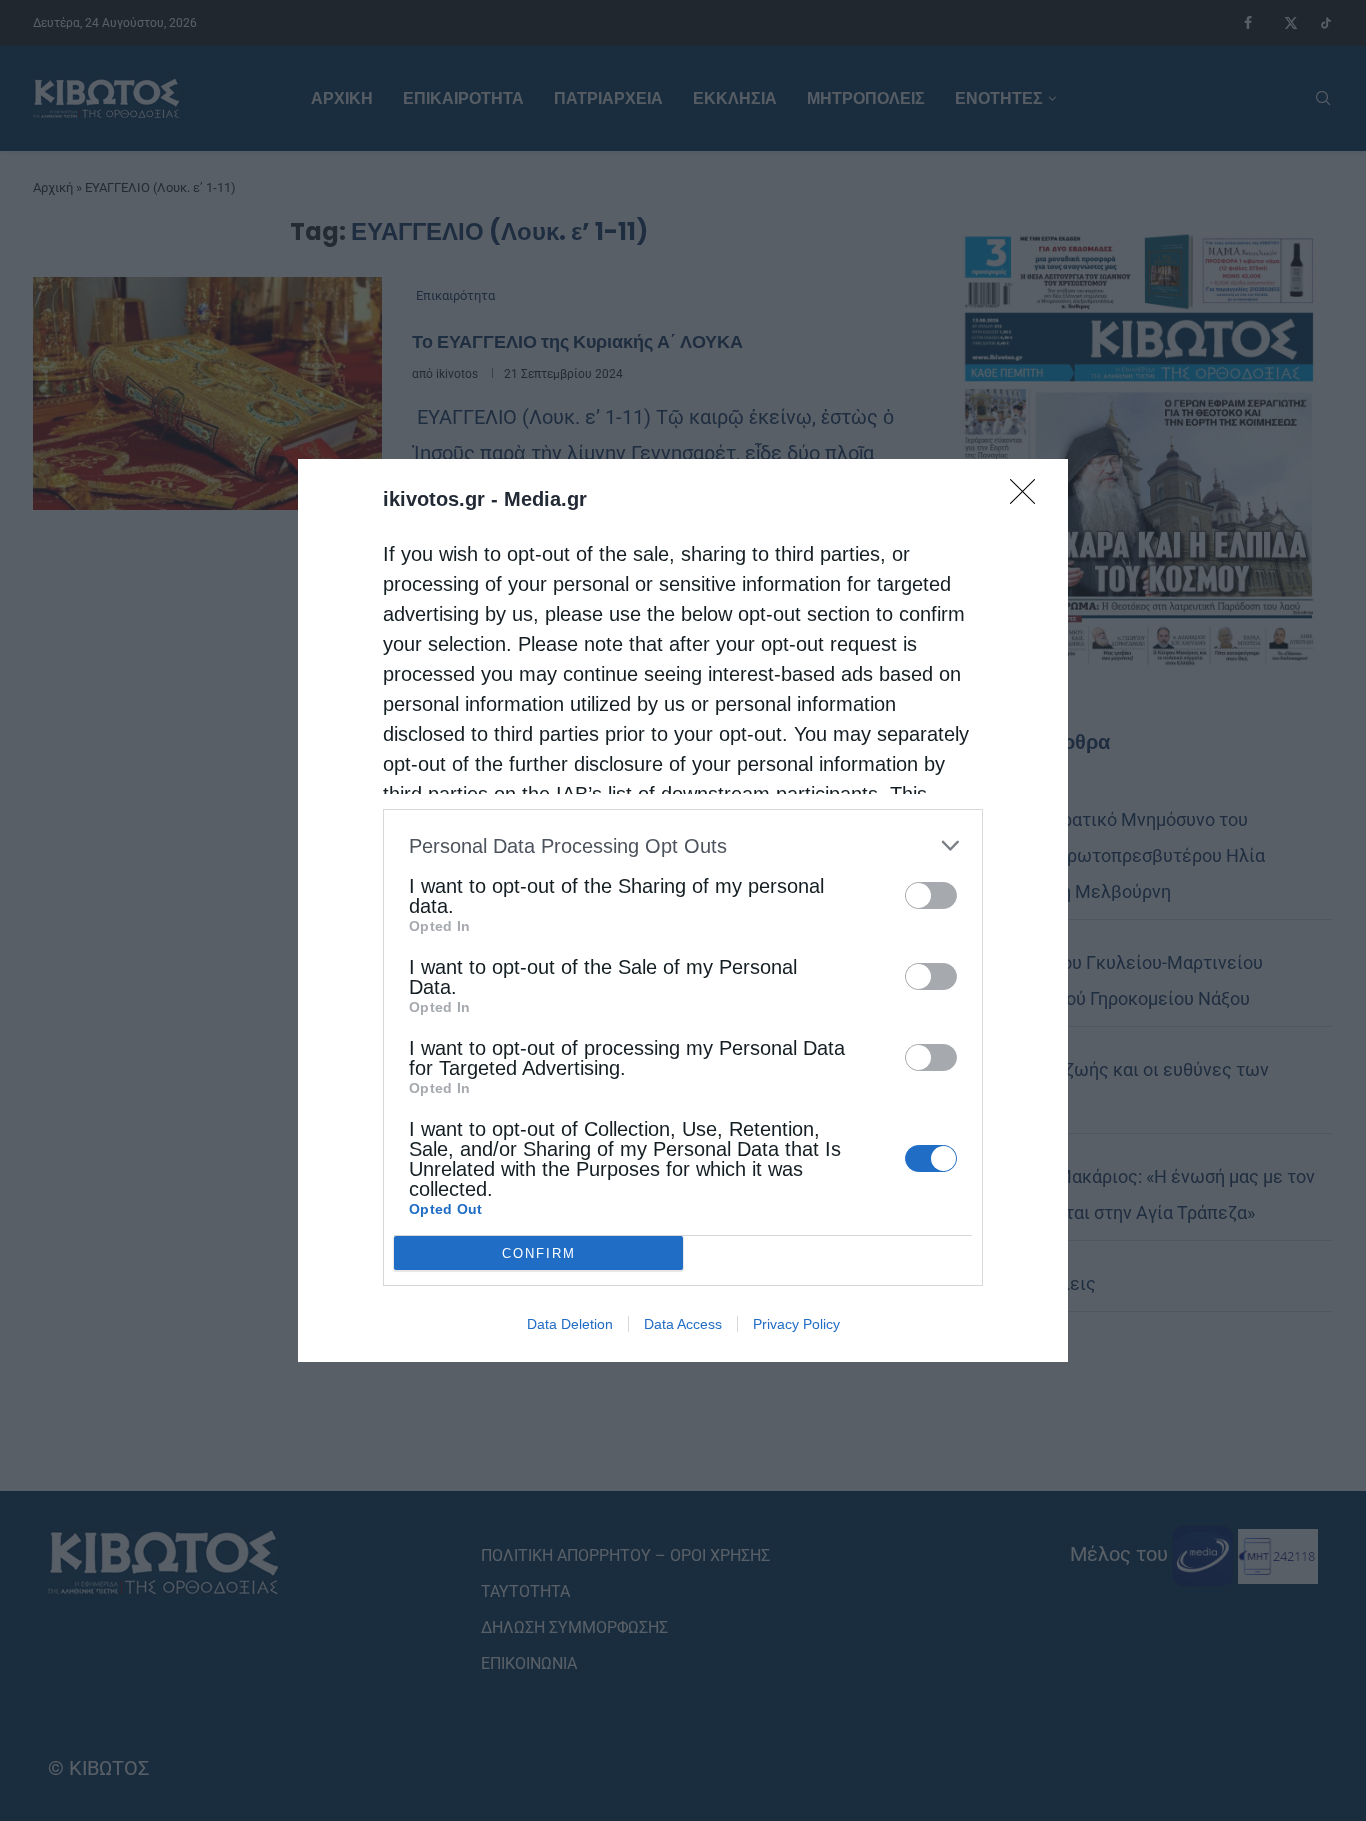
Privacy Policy (796, 1324)
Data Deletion (570, 1324)
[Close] (1029, 498)
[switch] (931, 895)
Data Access (683, 1324)
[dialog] (683, 910)
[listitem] (683, 845)
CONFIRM (539, 1253)
